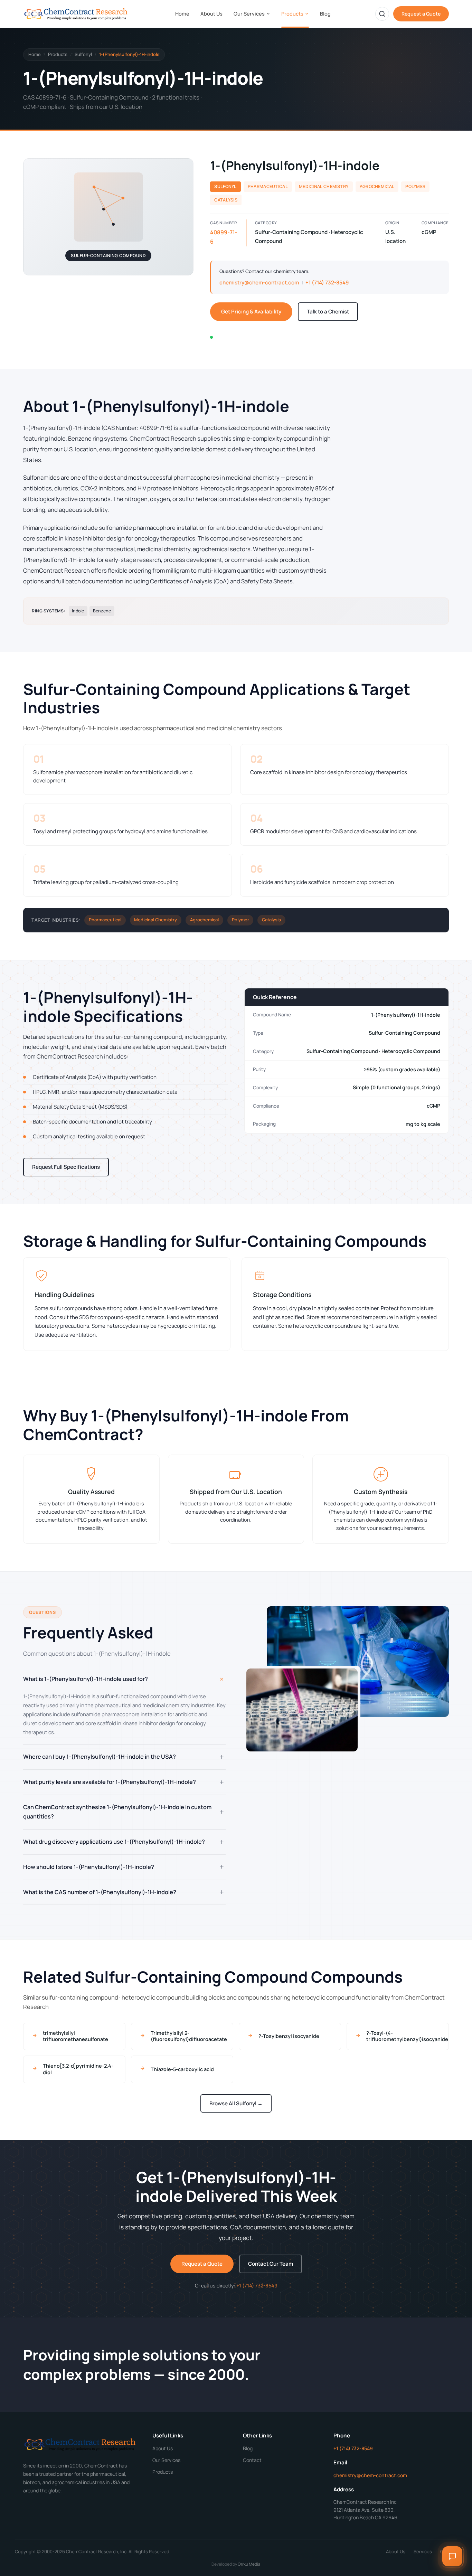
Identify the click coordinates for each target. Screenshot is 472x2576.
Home (182, 13)
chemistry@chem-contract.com (259, 283)
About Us (211, 13)
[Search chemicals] (382, 14)
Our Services (249, 13)
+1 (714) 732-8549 (327, 283)
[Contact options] (452, 2556)
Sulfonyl (83, 54)
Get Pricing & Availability (251, 312)
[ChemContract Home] (77, 14)
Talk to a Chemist (328, 312)
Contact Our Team (271, 2264)
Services (423, 2551)
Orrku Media (249, 2564)
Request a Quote (421, 14)
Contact (252, 2460)
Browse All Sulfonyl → (236, 2103)
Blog (325, 13)
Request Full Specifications (66, 1167)
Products (292, 13)
